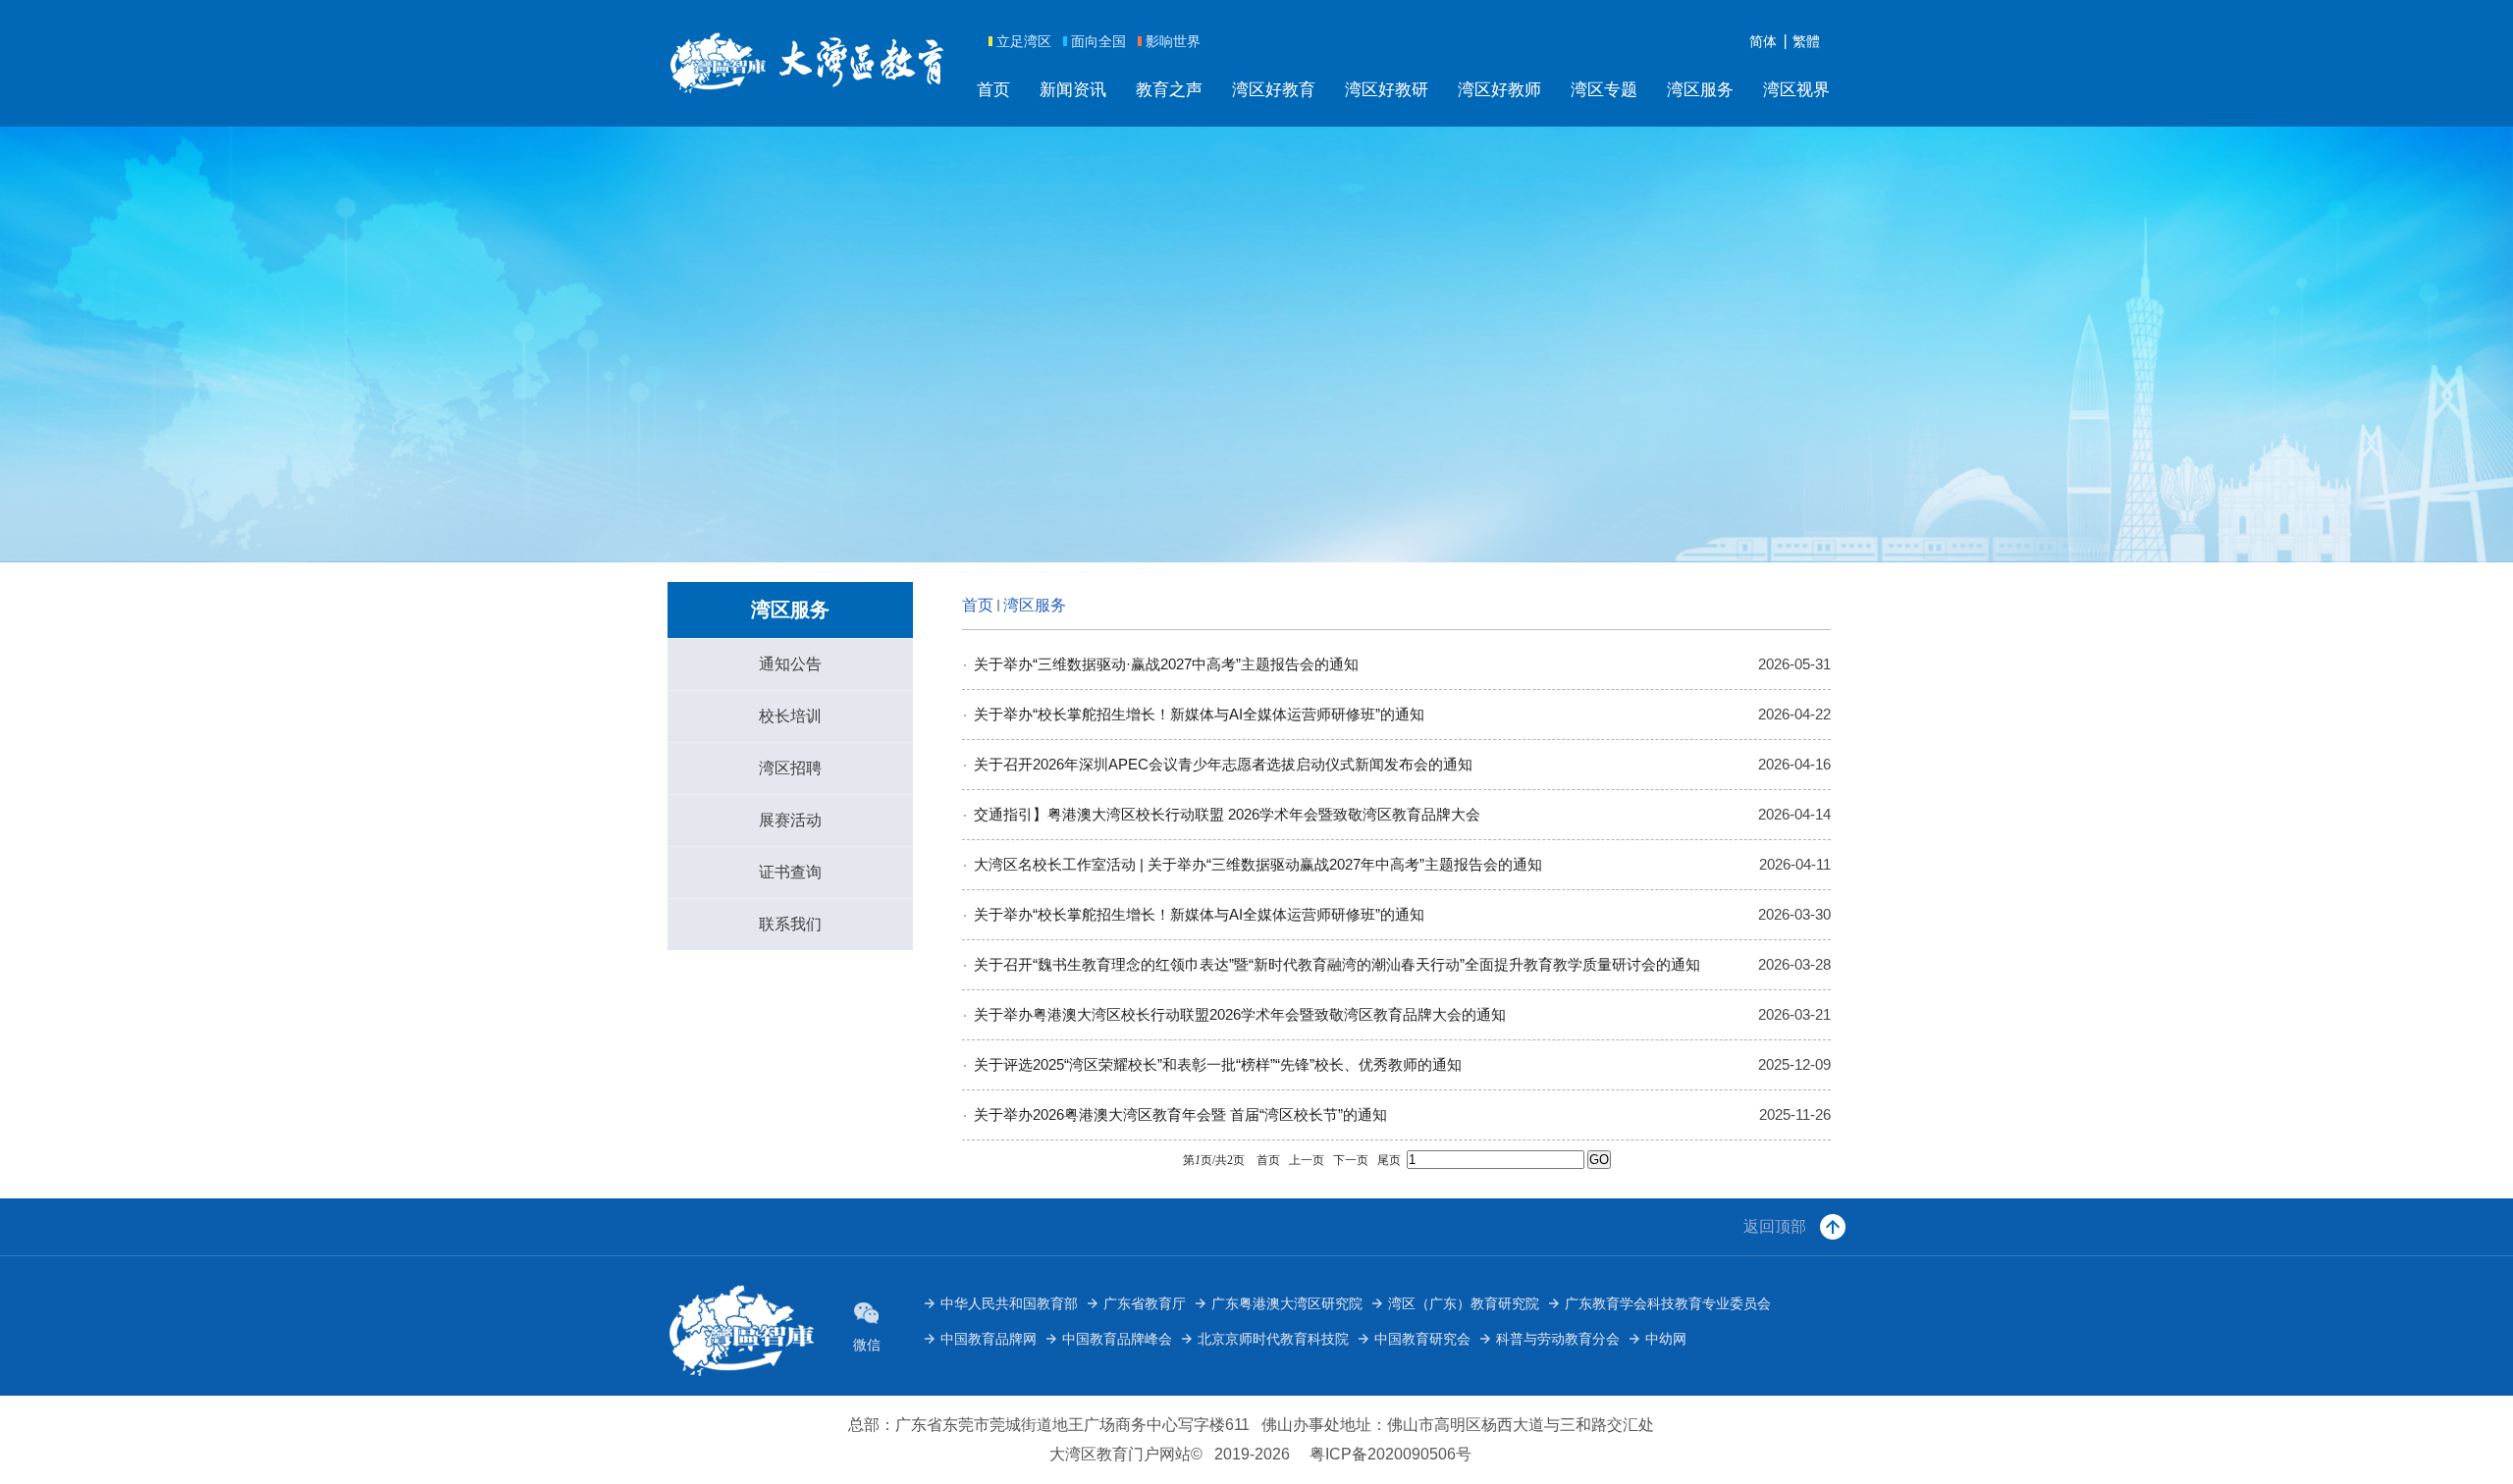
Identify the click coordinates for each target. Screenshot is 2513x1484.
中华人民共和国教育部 (1009, 1303)
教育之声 (1169, 90)
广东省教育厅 (1145, 1303)
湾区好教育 (1274, 90)
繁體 (1806, 41)
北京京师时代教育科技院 (1273, 1339)
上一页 (1307, 1160)
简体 (1763, 41)
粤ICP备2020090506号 (1390, 1454)
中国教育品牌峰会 (1117, 1339)
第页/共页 (1214, 1160)
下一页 (1351, 1160)
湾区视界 (1796, 90)
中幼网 (1666, 1339)
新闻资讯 (1073, 90)
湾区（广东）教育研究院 (1464, 1303)
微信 (867, 1345)
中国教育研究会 (1422, 1339)
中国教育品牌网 (989, 1339)
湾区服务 (1700, 90)
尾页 (1389, 1160)
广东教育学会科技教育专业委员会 (1668, 1303)
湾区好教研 (1387, 90)
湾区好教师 (1499, 90)
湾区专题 (1604, 90)
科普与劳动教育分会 (1558, 1339)
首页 (993, 90)
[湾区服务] (808, 62)
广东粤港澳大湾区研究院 (1287, 1303)
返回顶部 (1775, 1226)
